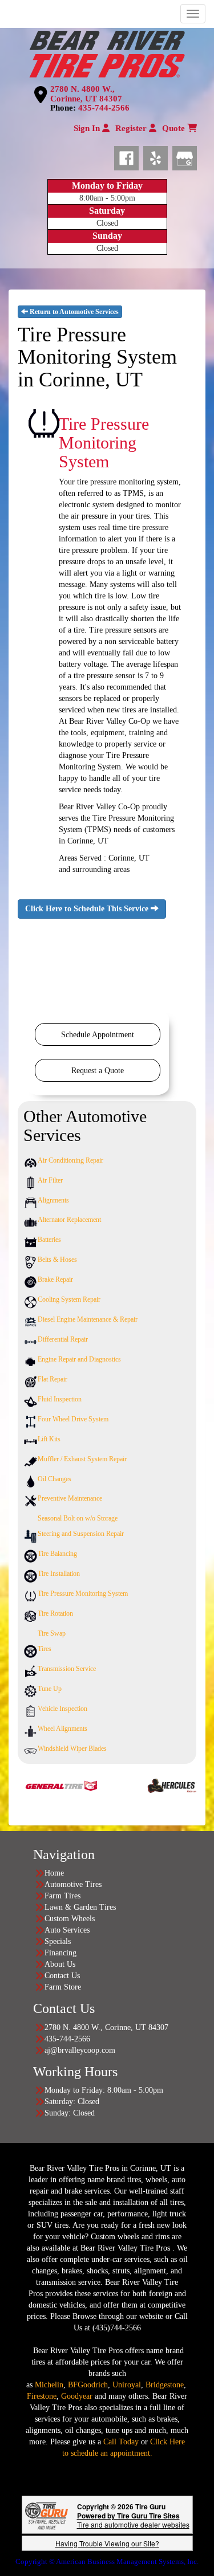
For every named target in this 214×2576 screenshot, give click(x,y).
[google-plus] (185, 156)
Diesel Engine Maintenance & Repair (88, 1319)
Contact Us (62, 1976)
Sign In (88, 128)
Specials (58, 1941)
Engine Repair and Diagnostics (79, 1359)
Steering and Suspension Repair (81, 1534)
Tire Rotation (55, 1613)
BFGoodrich (88, 2385)
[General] (37, 1785)
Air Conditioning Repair (70, 1160)
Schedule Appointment (98, 1035)
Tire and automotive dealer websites (133, 2520)
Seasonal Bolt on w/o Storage (78, 1518)
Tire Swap (52, 1633)
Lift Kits (49, 1439)
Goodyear (78, 2396)
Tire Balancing (57, 1554)
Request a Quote (98, 1071)
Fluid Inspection (60, 1399)
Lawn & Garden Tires (80, 1907)
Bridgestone (165, 2385)
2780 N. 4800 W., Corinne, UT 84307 (86, 94)
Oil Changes (54, 1479)
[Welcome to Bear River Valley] (107, 52)
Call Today (122, 2442)
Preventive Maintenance (70, 1498)
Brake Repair (55, 1279)
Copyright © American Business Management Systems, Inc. (107, 2561)
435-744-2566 (104, 108)
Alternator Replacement (69, 1220)
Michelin (49, 2385)
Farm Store (63, 1987)
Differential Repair (63, 1339)
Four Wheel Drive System (73, 1419)
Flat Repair (53, 1379)
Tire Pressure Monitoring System (83, 1593)
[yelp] (158, 156)
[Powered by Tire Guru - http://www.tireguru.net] (47, 2515)
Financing (60, 1953)
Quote (175, 128)
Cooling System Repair (69, 1299)
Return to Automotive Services (73, 312)
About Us (60, 1964)
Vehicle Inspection (62, 1709)
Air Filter (50, 1180)
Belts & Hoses (57, 1260)
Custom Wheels (70, 1919)
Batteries (49, 1240)
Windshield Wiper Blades (72, 1748)
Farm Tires (62, 1896)
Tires (45, 1649)
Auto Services (67, 1930)
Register (132, 128)
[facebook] (129, 156)
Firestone (42, 2396)
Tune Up (50, 1689)
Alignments (53, 1200)
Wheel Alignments (62, 1729)
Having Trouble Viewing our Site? (107, 2543)
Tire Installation (59, 1574)
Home (54, 1873)
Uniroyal (127, 2385)
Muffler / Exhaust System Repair (82, 1459)
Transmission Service (67, 1669)
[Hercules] (157, 1785)
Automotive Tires (73, 1884)
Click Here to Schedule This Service (88, 909)
